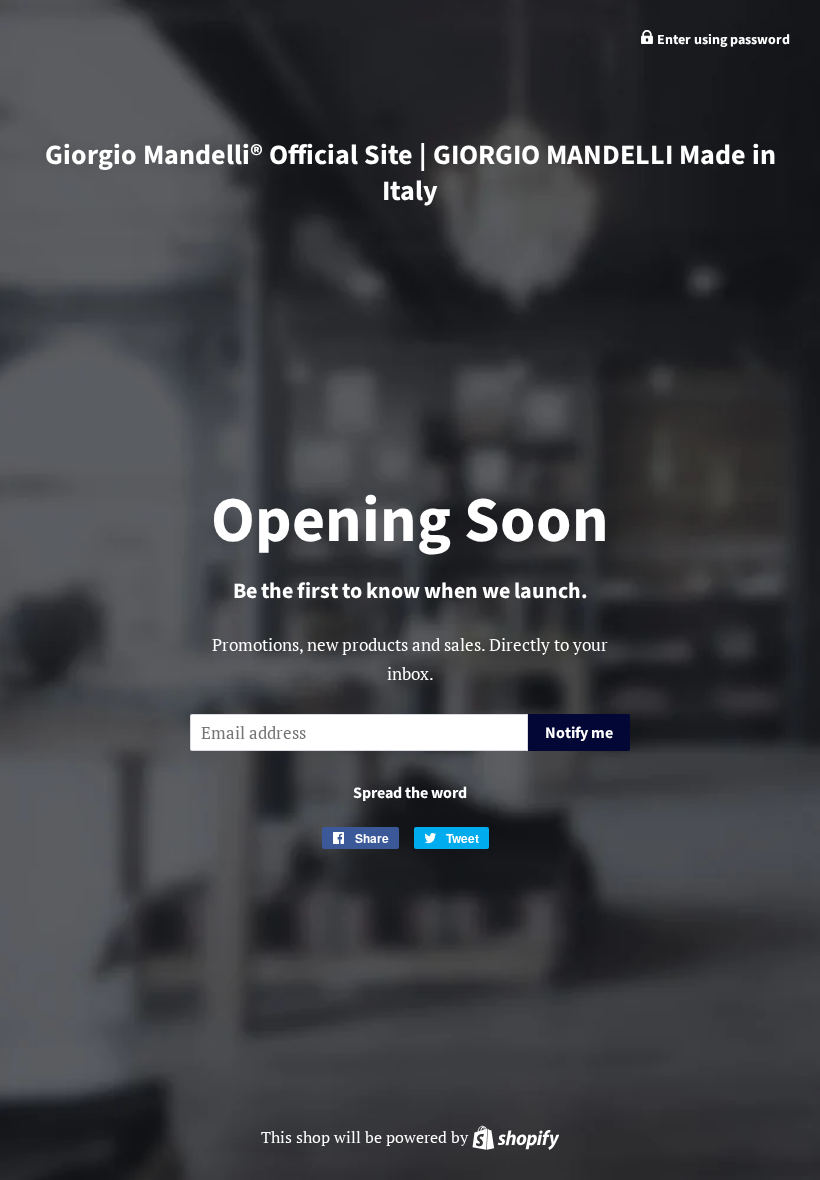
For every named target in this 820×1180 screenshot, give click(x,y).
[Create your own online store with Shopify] (515, 1137)
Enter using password (722, 40)
